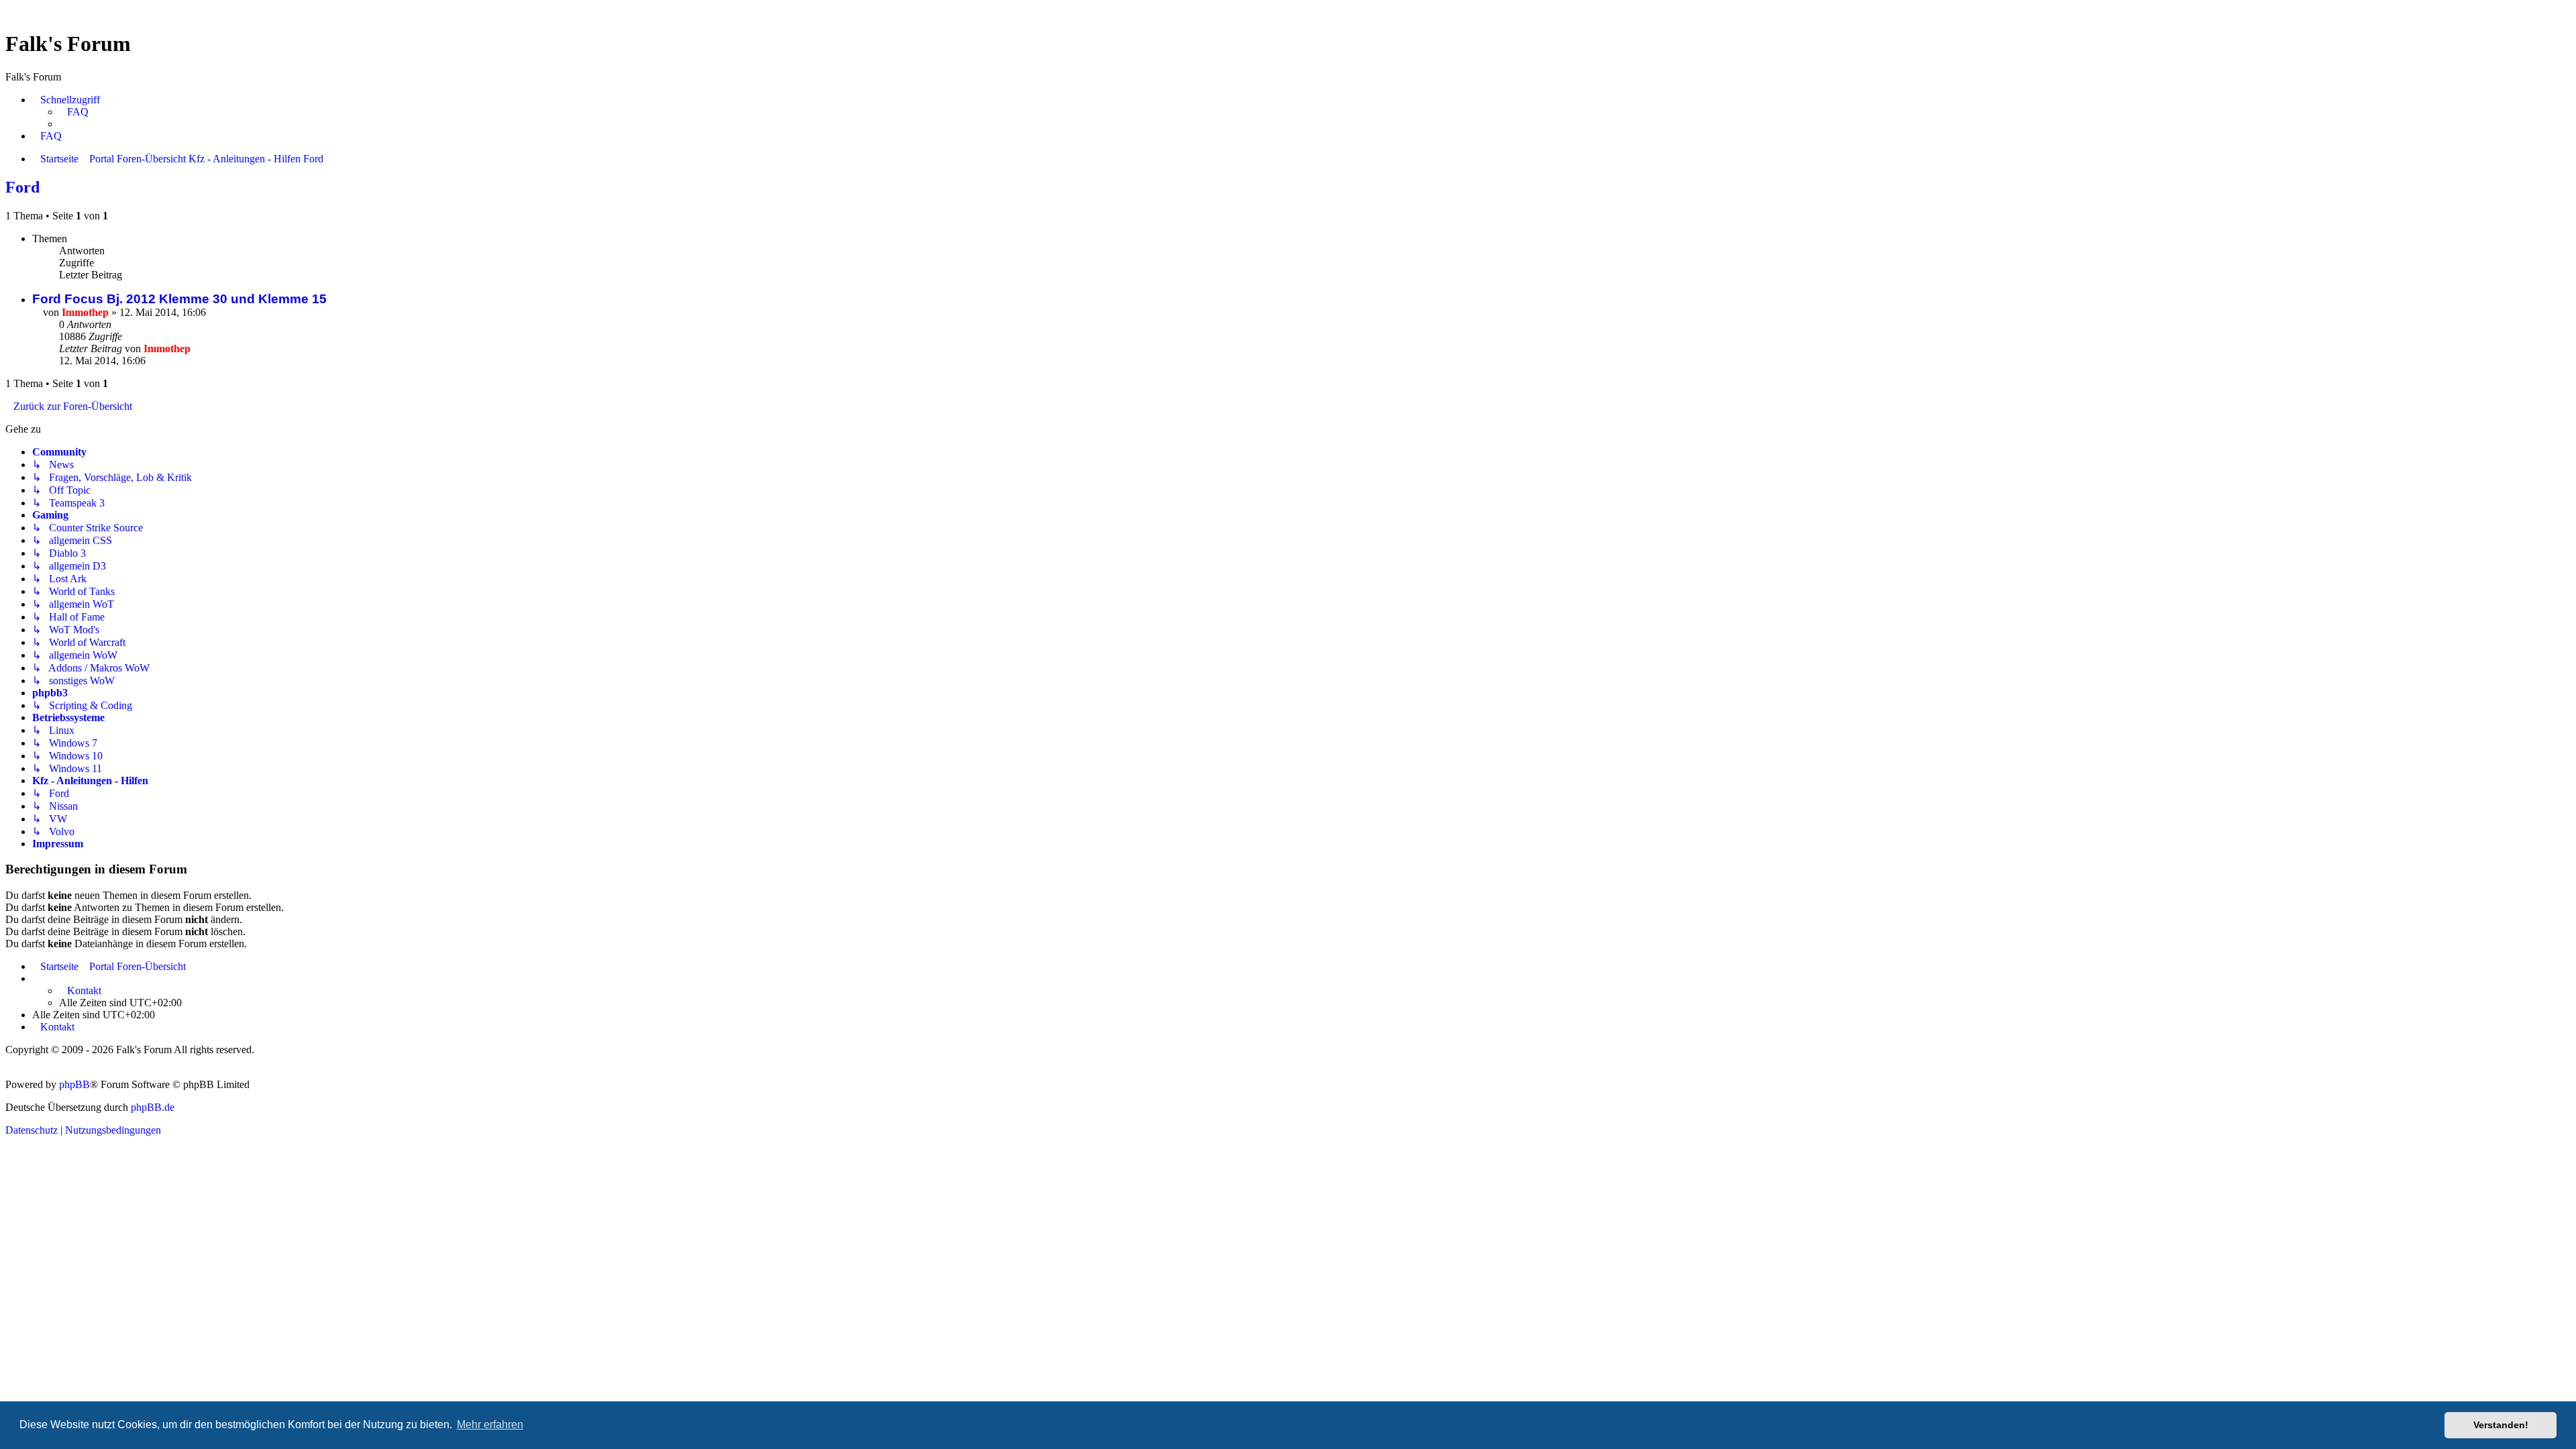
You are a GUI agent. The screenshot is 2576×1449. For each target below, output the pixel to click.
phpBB (74, 1084)
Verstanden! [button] (2501, 1425)
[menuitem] (74, 112)
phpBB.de (153, 1107)
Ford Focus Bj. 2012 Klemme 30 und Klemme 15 (179, 299)
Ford (22, 187)
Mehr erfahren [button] (490, 1425)
